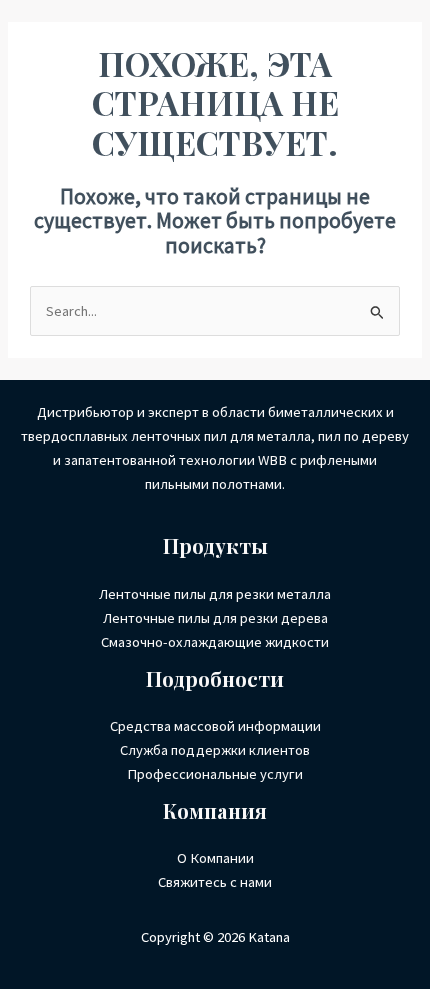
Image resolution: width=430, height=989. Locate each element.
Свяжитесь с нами (215, 882)
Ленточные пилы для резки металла (215, 594)
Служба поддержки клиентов (215, 750)
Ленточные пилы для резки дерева (215, 618)
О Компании (215, 858)
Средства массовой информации (215, 726)
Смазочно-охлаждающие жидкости (215, 642)
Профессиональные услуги (215, 774)
